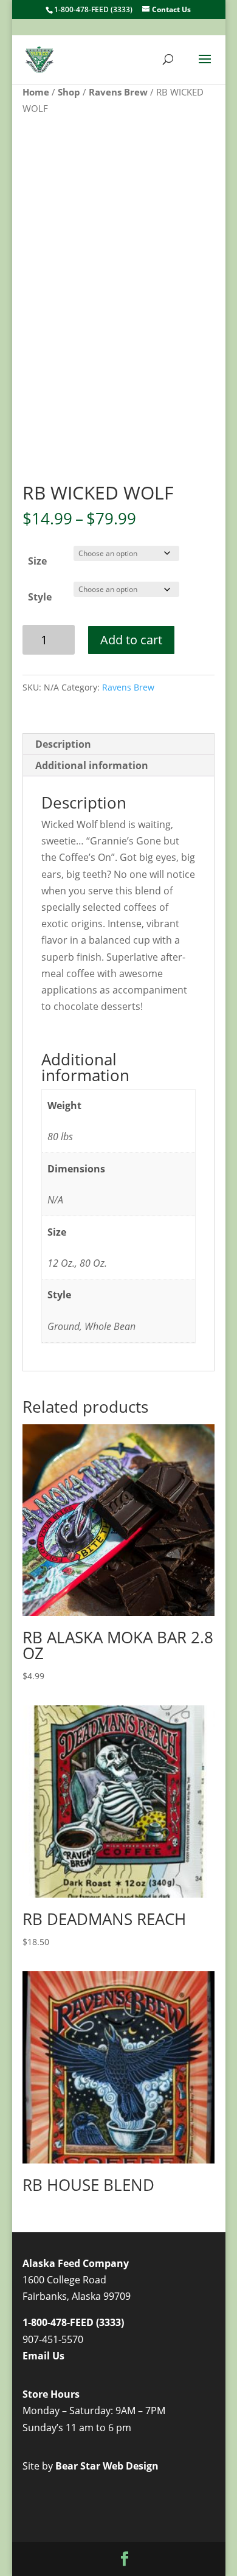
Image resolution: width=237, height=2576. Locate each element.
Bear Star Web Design (107, 2466)
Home (36, 92)
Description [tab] (63, 744)
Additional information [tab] (92, 765)
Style (40, 597)
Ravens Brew (118, 92)
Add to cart (131, 640)
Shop (69, 92)
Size (37, 561)
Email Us (43, 2356)
